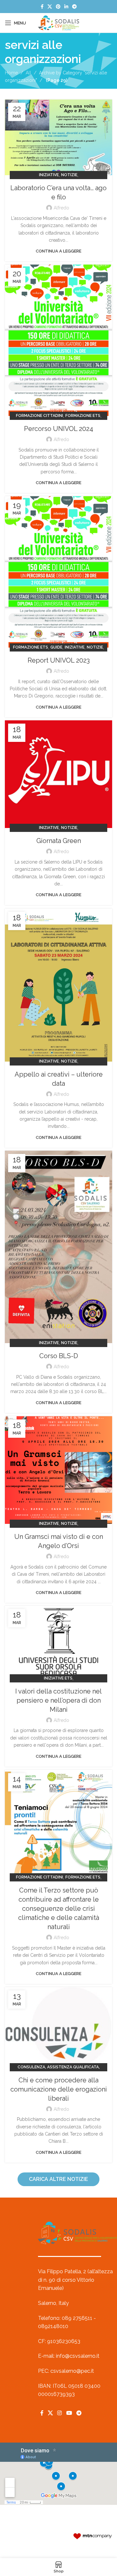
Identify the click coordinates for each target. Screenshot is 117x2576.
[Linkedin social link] (66, 7)
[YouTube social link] (69, 2413)
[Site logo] (58, 23)
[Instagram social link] (60, 2413)
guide (56, 647)
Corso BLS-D (59, 1356)
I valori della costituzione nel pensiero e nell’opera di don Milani (58, 1700)
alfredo (61, 208)
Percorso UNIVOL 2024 (59, 429)
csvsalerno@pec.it (72, 2371)
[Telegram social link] (74, 7)
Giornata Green (59, 841)
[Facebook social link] (42, 7)
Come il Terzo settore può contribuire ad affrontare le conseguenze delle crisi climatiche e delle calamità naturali (59, 1909)
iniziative (49, 175)
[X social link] (50, 7)
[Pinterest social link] (58, 7)
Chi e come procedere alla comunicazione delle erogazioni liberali (59, 2089)
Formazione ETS (83, 416)
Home (11, 73)
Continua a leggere (58, 251)
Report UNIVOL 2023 (59, 660)
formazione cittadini (39, 416)
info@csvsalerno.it (78, 2356)
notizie (69, 175)
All (28, 73)
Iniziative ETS (58, 1678)
